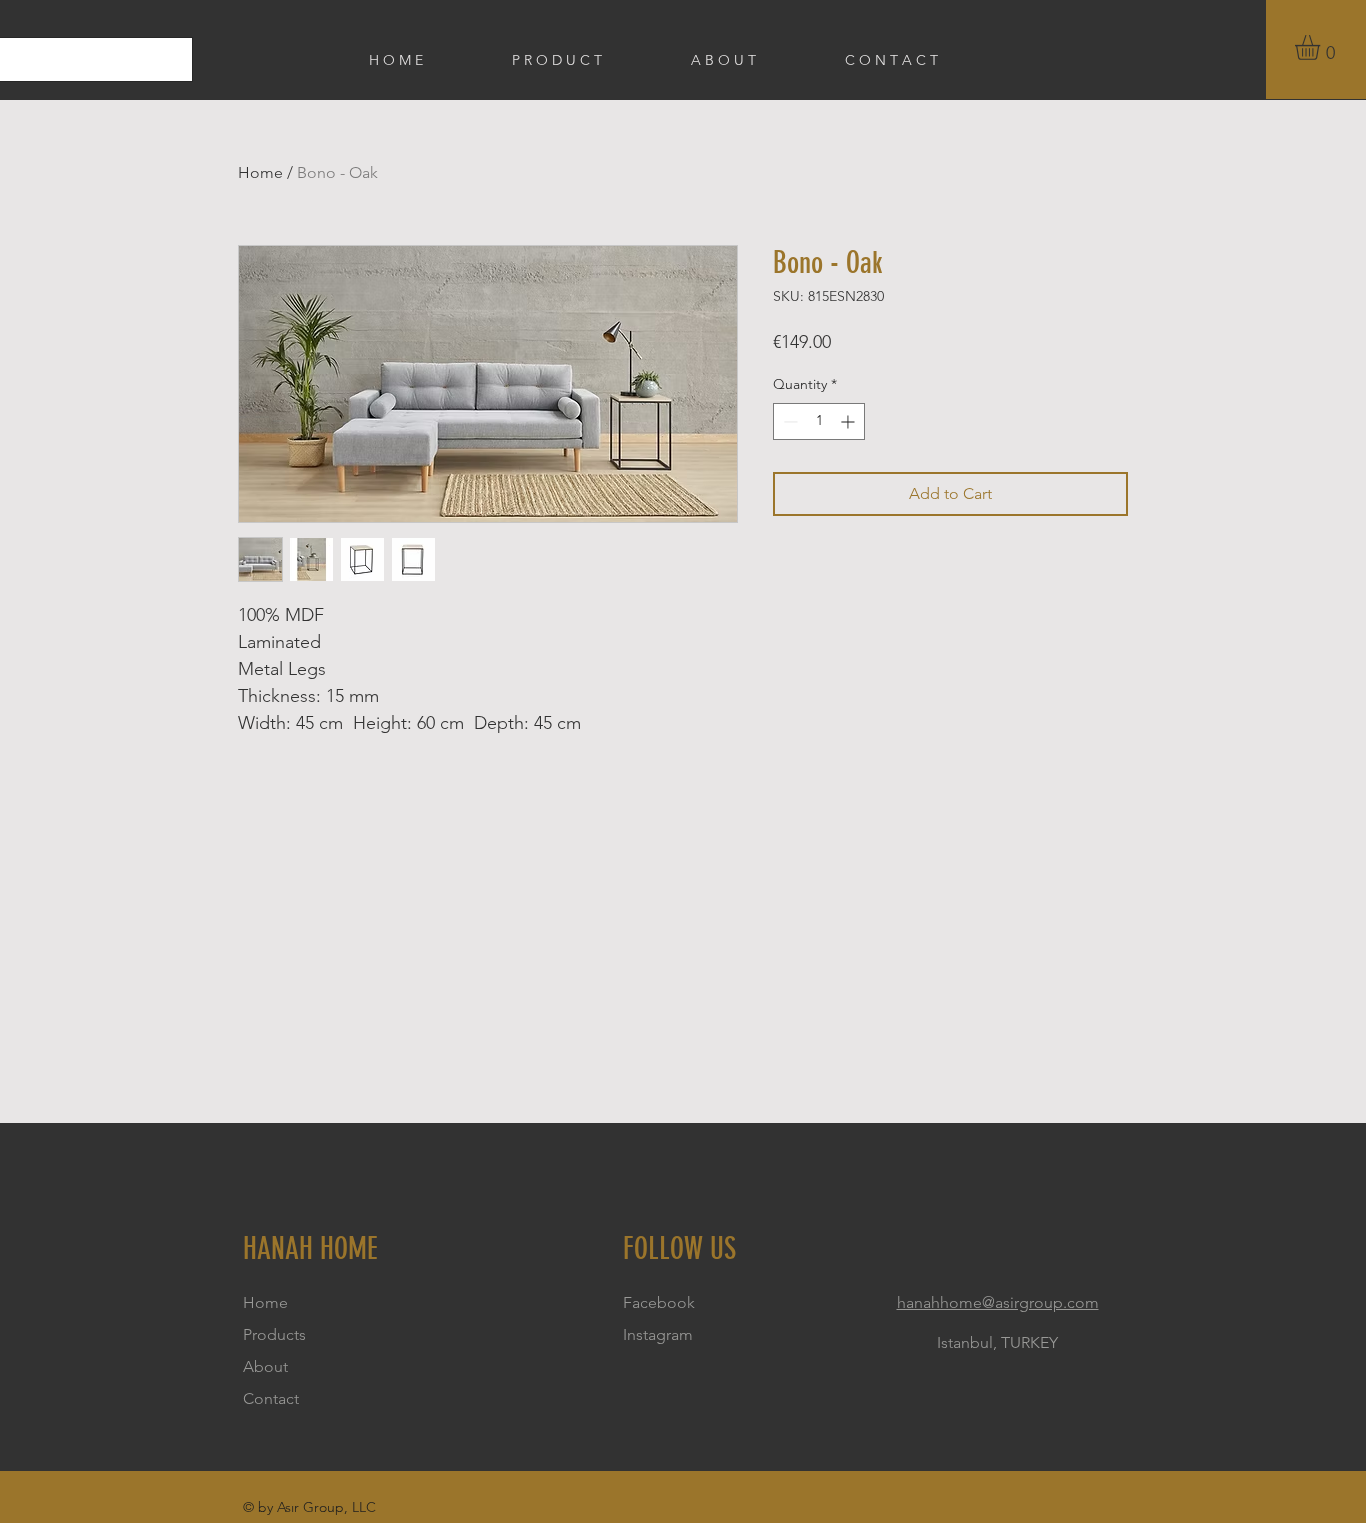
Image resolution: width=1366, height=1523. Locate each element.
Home (260, 172)
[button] (1322, 47)
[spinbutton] (819, 421)
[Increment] (849, 421)
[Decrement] (788, 421)
